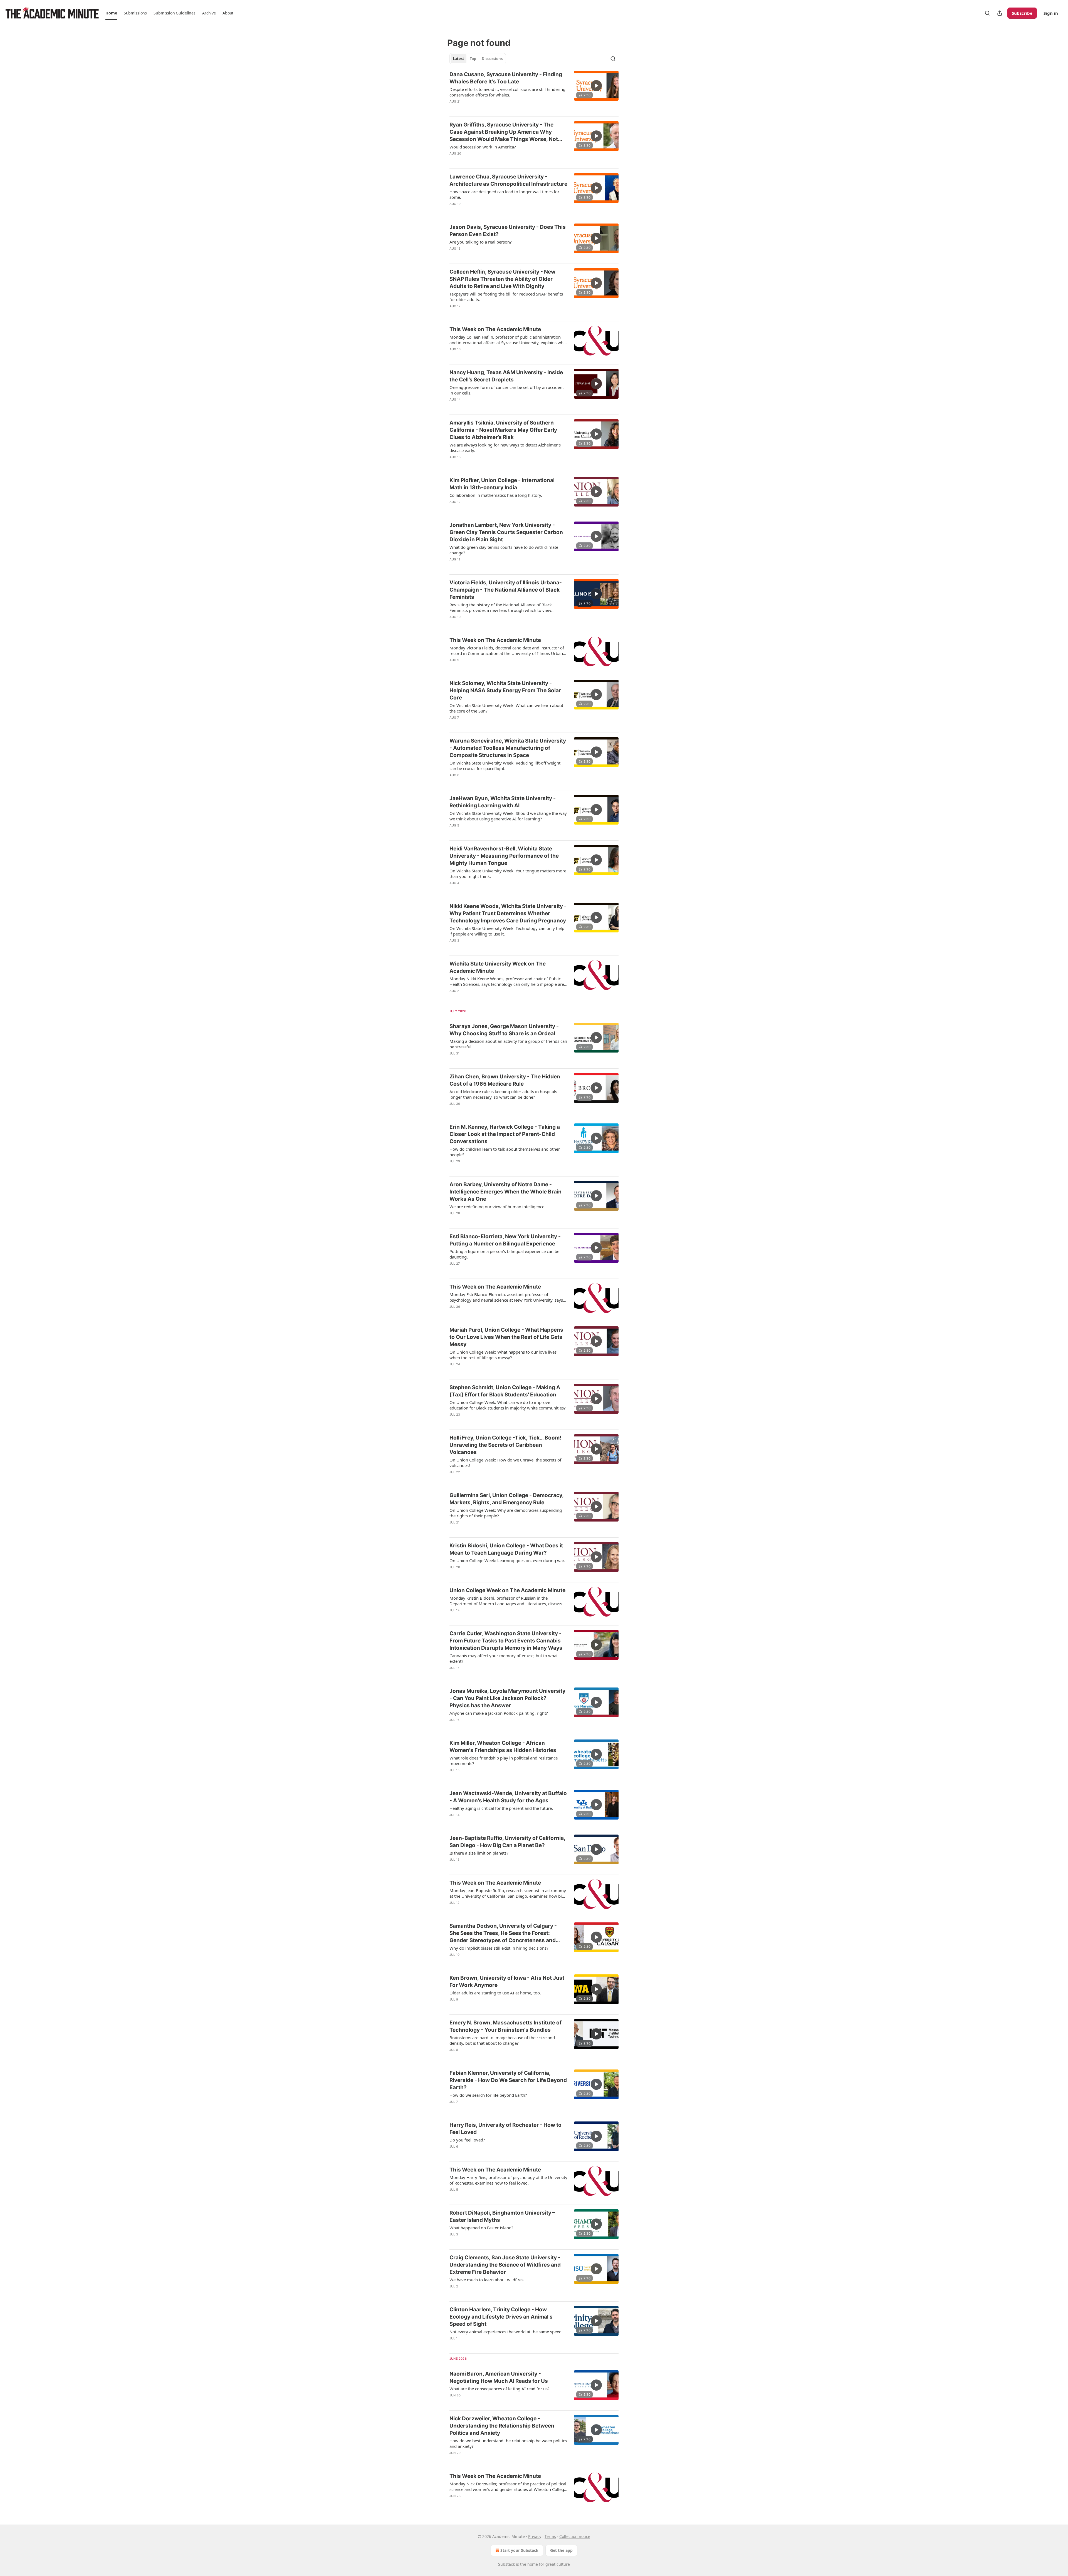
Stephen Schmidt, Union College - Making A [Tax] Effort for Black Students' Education (505, 1391)
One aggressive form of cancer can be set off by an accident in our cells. (507, 390)
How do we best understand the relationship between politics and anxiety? (508, 2443)
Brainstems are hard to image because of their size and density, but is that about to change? (502, 2040)
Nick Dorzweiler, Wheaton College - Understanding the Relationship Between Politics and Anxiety (502, 2426)
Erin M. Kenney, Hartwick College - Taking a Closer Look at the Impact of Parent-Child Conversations (505, 1134)
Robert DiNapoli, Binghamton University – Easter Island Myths (502, 2216)
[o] (596, 86)
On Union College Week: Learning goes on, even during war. (507, 1560)
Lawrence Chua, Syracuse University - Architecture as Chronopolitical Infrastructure (508, 180)
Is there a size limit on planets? (479, 1853)
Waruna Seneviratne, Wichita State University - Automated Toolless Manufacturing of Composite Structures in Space (508, 748)
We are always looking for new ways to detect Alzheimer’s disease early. (505, 448)
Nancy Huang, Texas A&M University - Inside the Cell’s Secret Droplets (506, 376)
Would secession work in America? (483, 147)
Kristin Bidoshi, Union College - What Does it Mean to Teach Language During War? (506, 1549)
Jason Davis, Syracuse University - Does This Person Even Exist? (508, 231)
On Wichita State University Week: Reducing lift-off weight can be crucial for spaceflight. (505, 766)
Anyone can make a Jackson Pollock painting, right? (499, 1713)
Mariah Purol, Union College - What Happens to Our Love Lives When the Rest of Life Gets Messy (506, 1337)
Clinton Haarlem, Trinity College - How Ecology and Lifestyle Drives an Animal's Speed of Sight (501, 2317)
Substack (506, 2564)
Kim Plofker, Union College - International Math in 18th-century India (502, 484)
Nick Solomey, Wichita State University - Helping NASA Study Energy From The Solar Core (505, 690)
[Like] (453, 109)
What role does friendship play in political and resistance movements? (504, 1761)
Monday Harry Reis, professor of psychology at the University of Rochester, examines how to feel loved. (508, 2180)
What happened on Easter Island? (481, 2228)
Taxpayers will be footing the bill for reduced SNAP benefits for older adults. (506, 297)
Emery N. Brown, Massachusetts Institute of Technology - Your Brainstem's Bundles (505, 2026)
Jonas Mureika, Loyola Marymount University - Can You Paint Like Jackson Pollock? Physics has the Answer (507, 1698)
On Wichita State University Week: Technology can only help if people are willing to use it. (507, 931)
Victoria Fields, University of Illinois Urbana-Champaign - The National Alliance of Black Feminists (506, 590)
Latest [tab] (458, 59)
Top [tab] (473, 59)
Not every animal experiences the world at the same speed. (506, 2332)
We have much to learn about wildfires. (487, 2280)
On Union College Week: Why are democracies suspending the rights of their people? (506, 1513)
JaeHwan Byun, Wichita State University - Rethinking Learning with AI (503, 802)
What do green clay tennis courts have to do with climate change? (504, 550)
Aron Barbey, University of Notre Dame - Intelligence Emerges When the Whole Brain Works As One (505, 1192)
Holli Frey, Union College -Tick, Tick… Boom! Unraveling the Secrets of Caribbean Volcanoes (505, 1445)
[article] (534, 91)
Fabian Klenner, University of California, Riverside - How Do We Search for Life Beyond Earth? (508, 2080)
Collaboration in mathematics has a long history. (496, 495)
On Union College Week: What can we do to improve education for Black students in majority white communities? (508, 1405)
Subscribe (1022, 13)
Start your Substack (519, 2550)
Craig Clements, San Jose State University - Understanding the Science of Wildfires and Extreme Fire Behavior (505, 2265)
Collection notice (575, 2536)
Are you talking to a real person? (481, 242)
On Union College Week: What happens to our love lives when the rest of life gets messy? (503, 1355)
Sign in (1051, 13)
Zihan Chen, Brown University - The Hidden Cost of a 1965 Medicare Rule (505, 1080)
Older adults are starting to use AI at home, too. (495, 1993)
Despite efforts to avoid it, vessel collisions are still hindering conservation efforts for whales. (507, 92)
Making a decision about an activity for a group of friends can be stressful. (508, 1044)
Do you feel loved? (467, 2140)
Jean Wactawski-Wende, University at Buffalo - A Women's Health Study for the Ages (508, 1797)
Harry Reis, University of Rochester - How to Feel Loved (505, 2129)
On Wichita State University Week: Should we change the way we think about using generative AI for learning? (508, 816)
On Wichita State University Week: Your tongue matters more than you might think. (508, 873)
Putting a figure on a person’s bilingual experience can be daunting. (504, 1254)
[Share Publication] (1000, 13)
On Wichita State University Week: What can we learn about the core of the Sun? (506, 708)
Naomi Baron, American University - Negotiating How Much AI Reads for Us (499, 2377)
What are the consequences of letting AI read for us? (500, 2389)
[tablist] (478, 59)
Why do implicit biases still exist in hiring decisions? (499, 1948)
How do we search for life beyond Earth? (488, 2095)
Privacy (535, 2536)
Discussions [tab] (492, 59)
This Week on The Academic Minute (495, 329)
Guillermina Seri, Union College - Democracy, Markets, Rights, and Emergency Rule (506, 1499)
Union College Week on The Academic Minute (507, 1590)
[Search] (987, 13)
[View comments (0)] (490, 109)
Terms (550, 2536)
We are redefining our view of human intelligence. (497, 1207)
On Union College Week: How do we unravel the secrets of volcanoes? (505, 1463)
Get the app (561, 2550)
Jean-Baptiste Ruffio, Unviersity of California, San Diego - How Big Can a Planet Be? (507, 1842)
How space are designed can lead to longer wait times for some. (504, 194)
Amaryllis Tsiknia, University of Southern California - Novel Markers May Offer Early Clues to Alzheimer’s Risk (503, 430)
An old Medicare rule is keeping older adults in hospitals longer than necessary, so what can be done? (503, 1094)
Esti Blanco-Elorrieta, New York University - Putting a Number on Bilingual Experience (505, 1240)
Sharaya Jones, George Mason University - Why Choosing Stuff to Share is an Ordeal (504, 1030)
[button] (111, 13)
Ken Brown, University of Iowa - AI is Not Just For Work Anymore (507, 1981)
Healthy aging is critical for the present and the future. (501, 1808)
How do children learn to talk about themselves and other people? (505, 1152)
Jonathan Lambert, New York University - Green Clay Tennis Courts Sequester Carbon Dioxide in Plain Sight (506, 532)
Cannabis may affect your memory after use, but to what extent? (504, 1658)
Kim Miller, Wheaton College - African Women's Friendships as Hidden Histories (503, 1747)
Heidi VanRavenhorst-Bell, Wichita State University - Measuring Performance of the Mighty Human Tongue (504, 856)
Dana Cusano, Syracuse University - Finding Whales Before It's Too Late (506, 78)
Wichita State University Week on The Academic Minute (498, 967)
